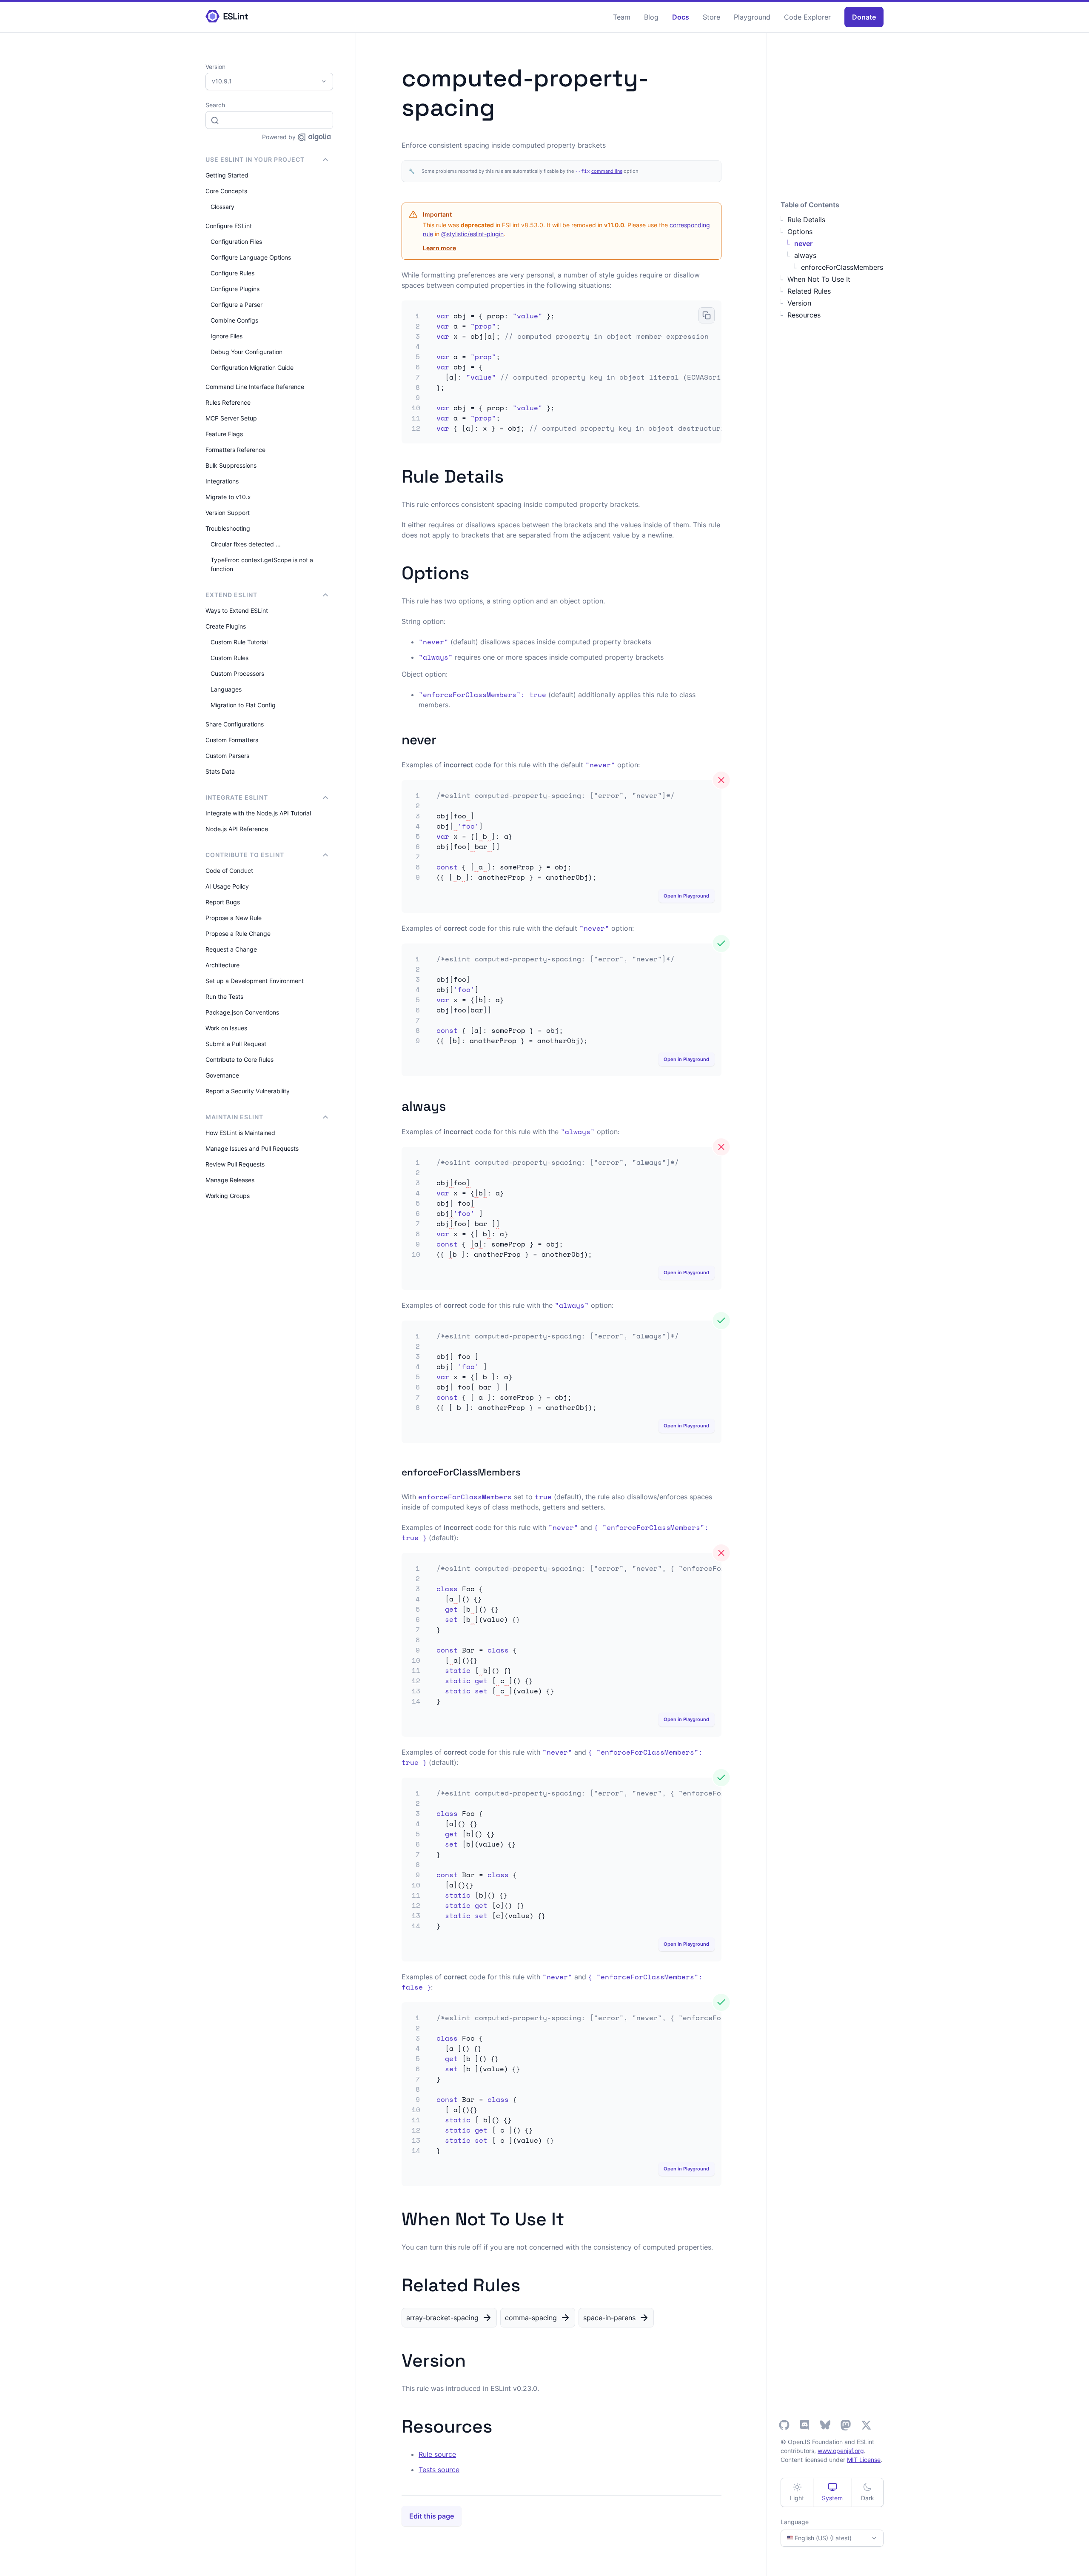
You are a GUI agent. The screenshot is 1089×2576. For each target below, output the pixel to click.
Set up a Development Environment (255, 981)
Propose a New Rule (234, 918)
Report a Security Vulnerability (248, 1091)
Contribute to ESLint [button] (245, 855)
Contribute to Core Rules (239, 1059)
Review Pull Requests (235, 1164)
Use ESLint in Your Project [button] (255, 159)
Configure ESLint (229, 226)
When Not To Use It (819, 279)
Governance (222, 1075)
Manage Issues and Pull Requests (252, 1148)
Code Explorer (807, 17)
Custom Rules (229, 658)
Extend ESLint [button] (231, 595)
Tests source (439, 2470)
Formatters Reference (235, 450)
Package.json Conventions (242, 1012)
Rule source (437, 2454)
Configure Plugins (235, 289)
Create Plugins (226, 626)
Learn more (439, 248)
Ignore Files (227, 336)
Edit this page (432, 2516)
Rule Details (806, 220)
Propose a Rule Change (238, 933)
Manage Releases (230, 1180)
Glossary (222, 207)
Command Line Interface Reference (255, 387)
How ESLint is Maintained (240, 1133)
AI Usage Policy (227, 886)
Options (800, 232)
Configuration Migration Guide (252, 367)
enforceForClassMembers (842, 267)
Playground (752, 17)
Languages (226, 689)
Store (711, 17)
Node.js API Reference (237, 829)
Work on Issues (226, 1028)
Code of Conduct (229, 871)
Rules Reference (228, 402)
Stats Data (220, 771)
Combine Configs (234, 320)
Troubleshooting (228, 528)
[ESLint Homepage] (227, 17)
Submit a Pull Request (236, 1044)
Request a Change (231, 949)
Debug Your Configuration (247, 352)
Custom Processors (237, 673)
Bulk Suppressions (231, 465)
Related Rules (809, 291)
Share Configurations (235, 724)
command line (607, 171)
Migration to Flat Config (243, 705)
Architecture (222, 965)
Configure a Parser (237, 304)
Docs (681, 17)
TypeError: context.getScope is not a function (262, 564)
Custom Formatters (232, 740)
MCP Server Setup (231, 418)
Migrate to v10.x (228, 497)
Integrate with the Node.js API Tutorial (258, 813)
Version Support (228, 513)
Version (799, 303)
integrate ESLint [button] (237, 797)
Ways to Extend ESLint (237, 610)
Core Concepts (226, 191)
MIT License (864, 2460)
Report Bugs (223, 902)
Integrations (222, 481)
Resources (804, 315)
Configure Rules (232, 273)
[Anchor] (513, 475)
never (803, 243)
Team (622, 17)
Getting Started (227, 175)
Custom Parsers (227, 756)
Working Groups (228, 1196)
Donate (864, 17)
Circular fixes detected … (246, 544)
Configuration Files (236, 242)
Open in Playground (686, 896)
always (805, 255)
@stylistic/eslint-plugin (472, 234)
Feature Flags (224, 434)
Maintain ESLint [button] (234, 1117)
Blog (651, 17)
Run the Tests (224, 996)
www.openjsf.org (841, 2451)
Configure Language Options (251, 257)
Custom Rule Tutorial (239, 642)
